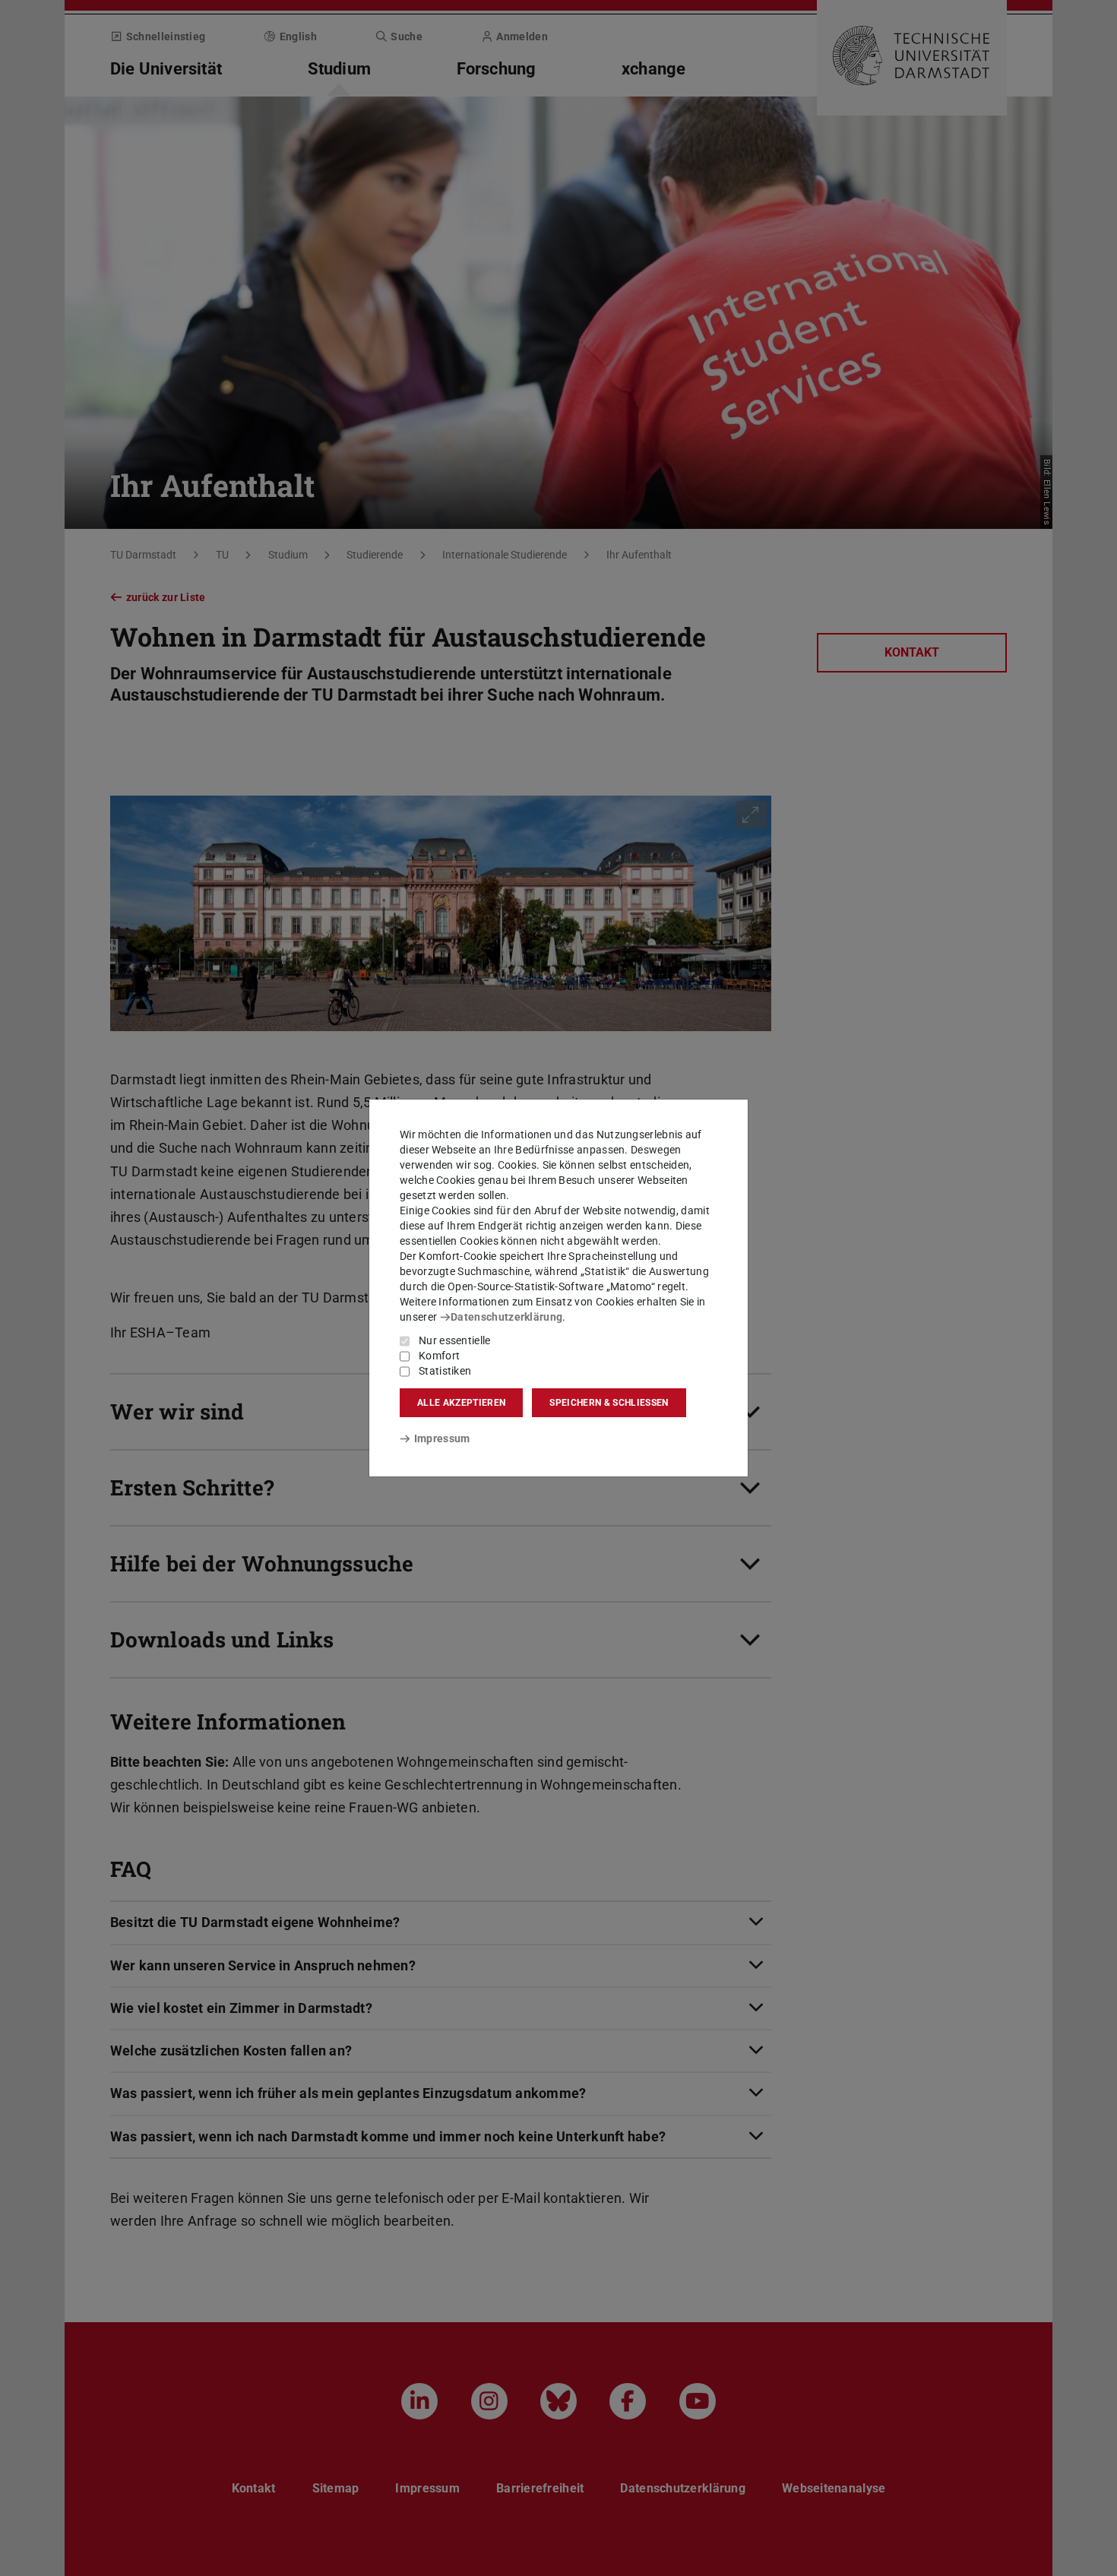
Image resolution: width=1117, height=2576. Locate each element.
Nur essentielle (455, 1340)
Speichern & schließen (609, 1403)
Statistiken (445, 1371)
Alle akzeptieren (461, 1403)
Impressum (442, 1438)
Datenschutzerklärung (506, 1317)
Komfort (439, 1356)
